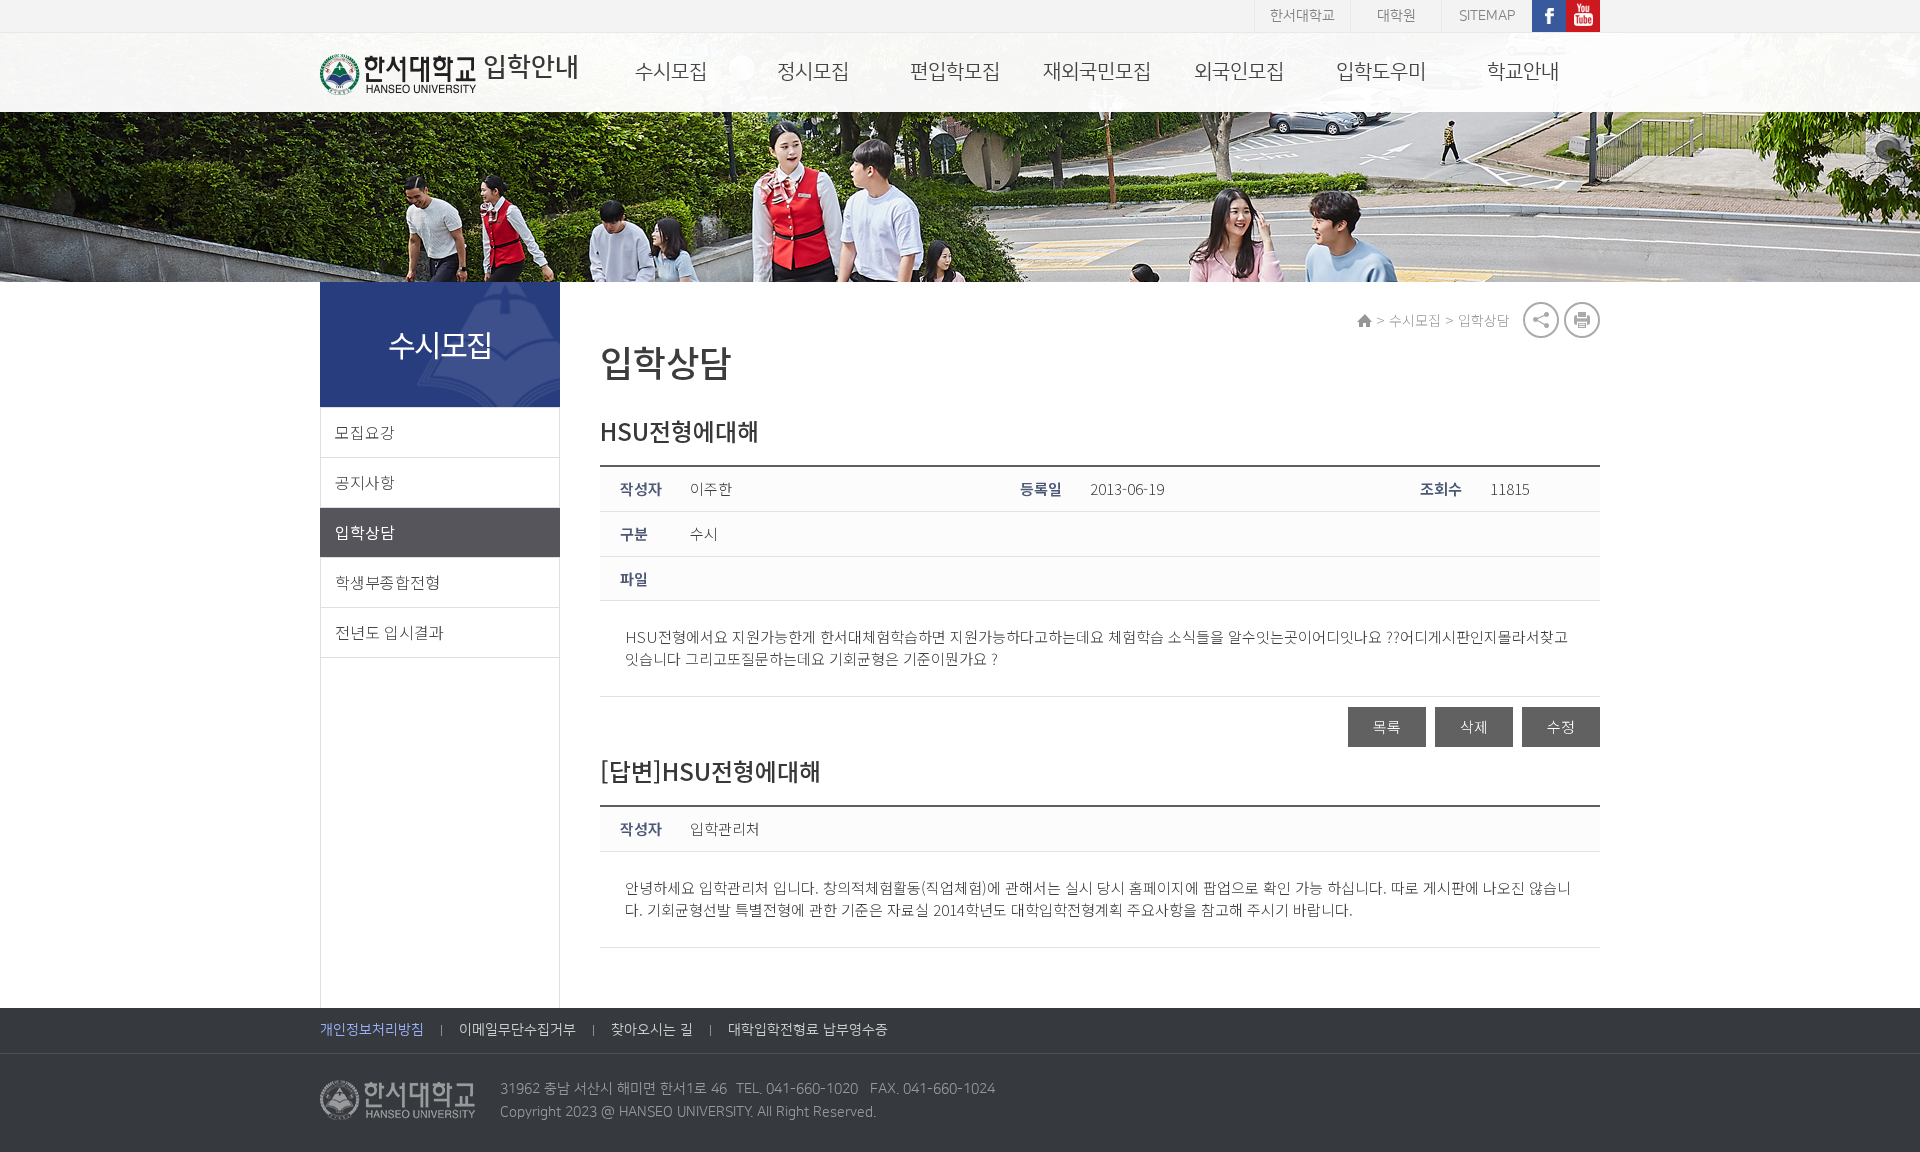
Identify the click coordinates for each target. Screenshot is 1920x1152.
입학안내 (531, 67)
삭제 (1474, 726)
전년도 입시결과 (389, 632)
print (1582, 320)
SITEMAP (1487, 16)
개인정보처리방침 (372, 1030)
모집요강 (365, 432)
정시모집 (813, 72)
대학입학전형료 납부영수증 (808, 1030)
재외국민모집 (1097, 72)
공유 (1541, 320)
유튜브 (1583, 16)
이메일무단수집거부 (517, 1030)
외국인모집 (1239, 72)
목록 (1387, 726)
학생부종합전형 (387, 582)
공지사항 (365, 482)
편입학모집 (955, 72)
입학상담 (365, 532)
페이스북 (1549, 16)
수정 (1561, 726)
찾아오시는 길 (652, 1030)
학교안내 (1523, 72)
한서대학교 (1302, 16)
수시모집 (671, 72)
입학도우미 (1381, 72)
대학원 (1396, 16)
